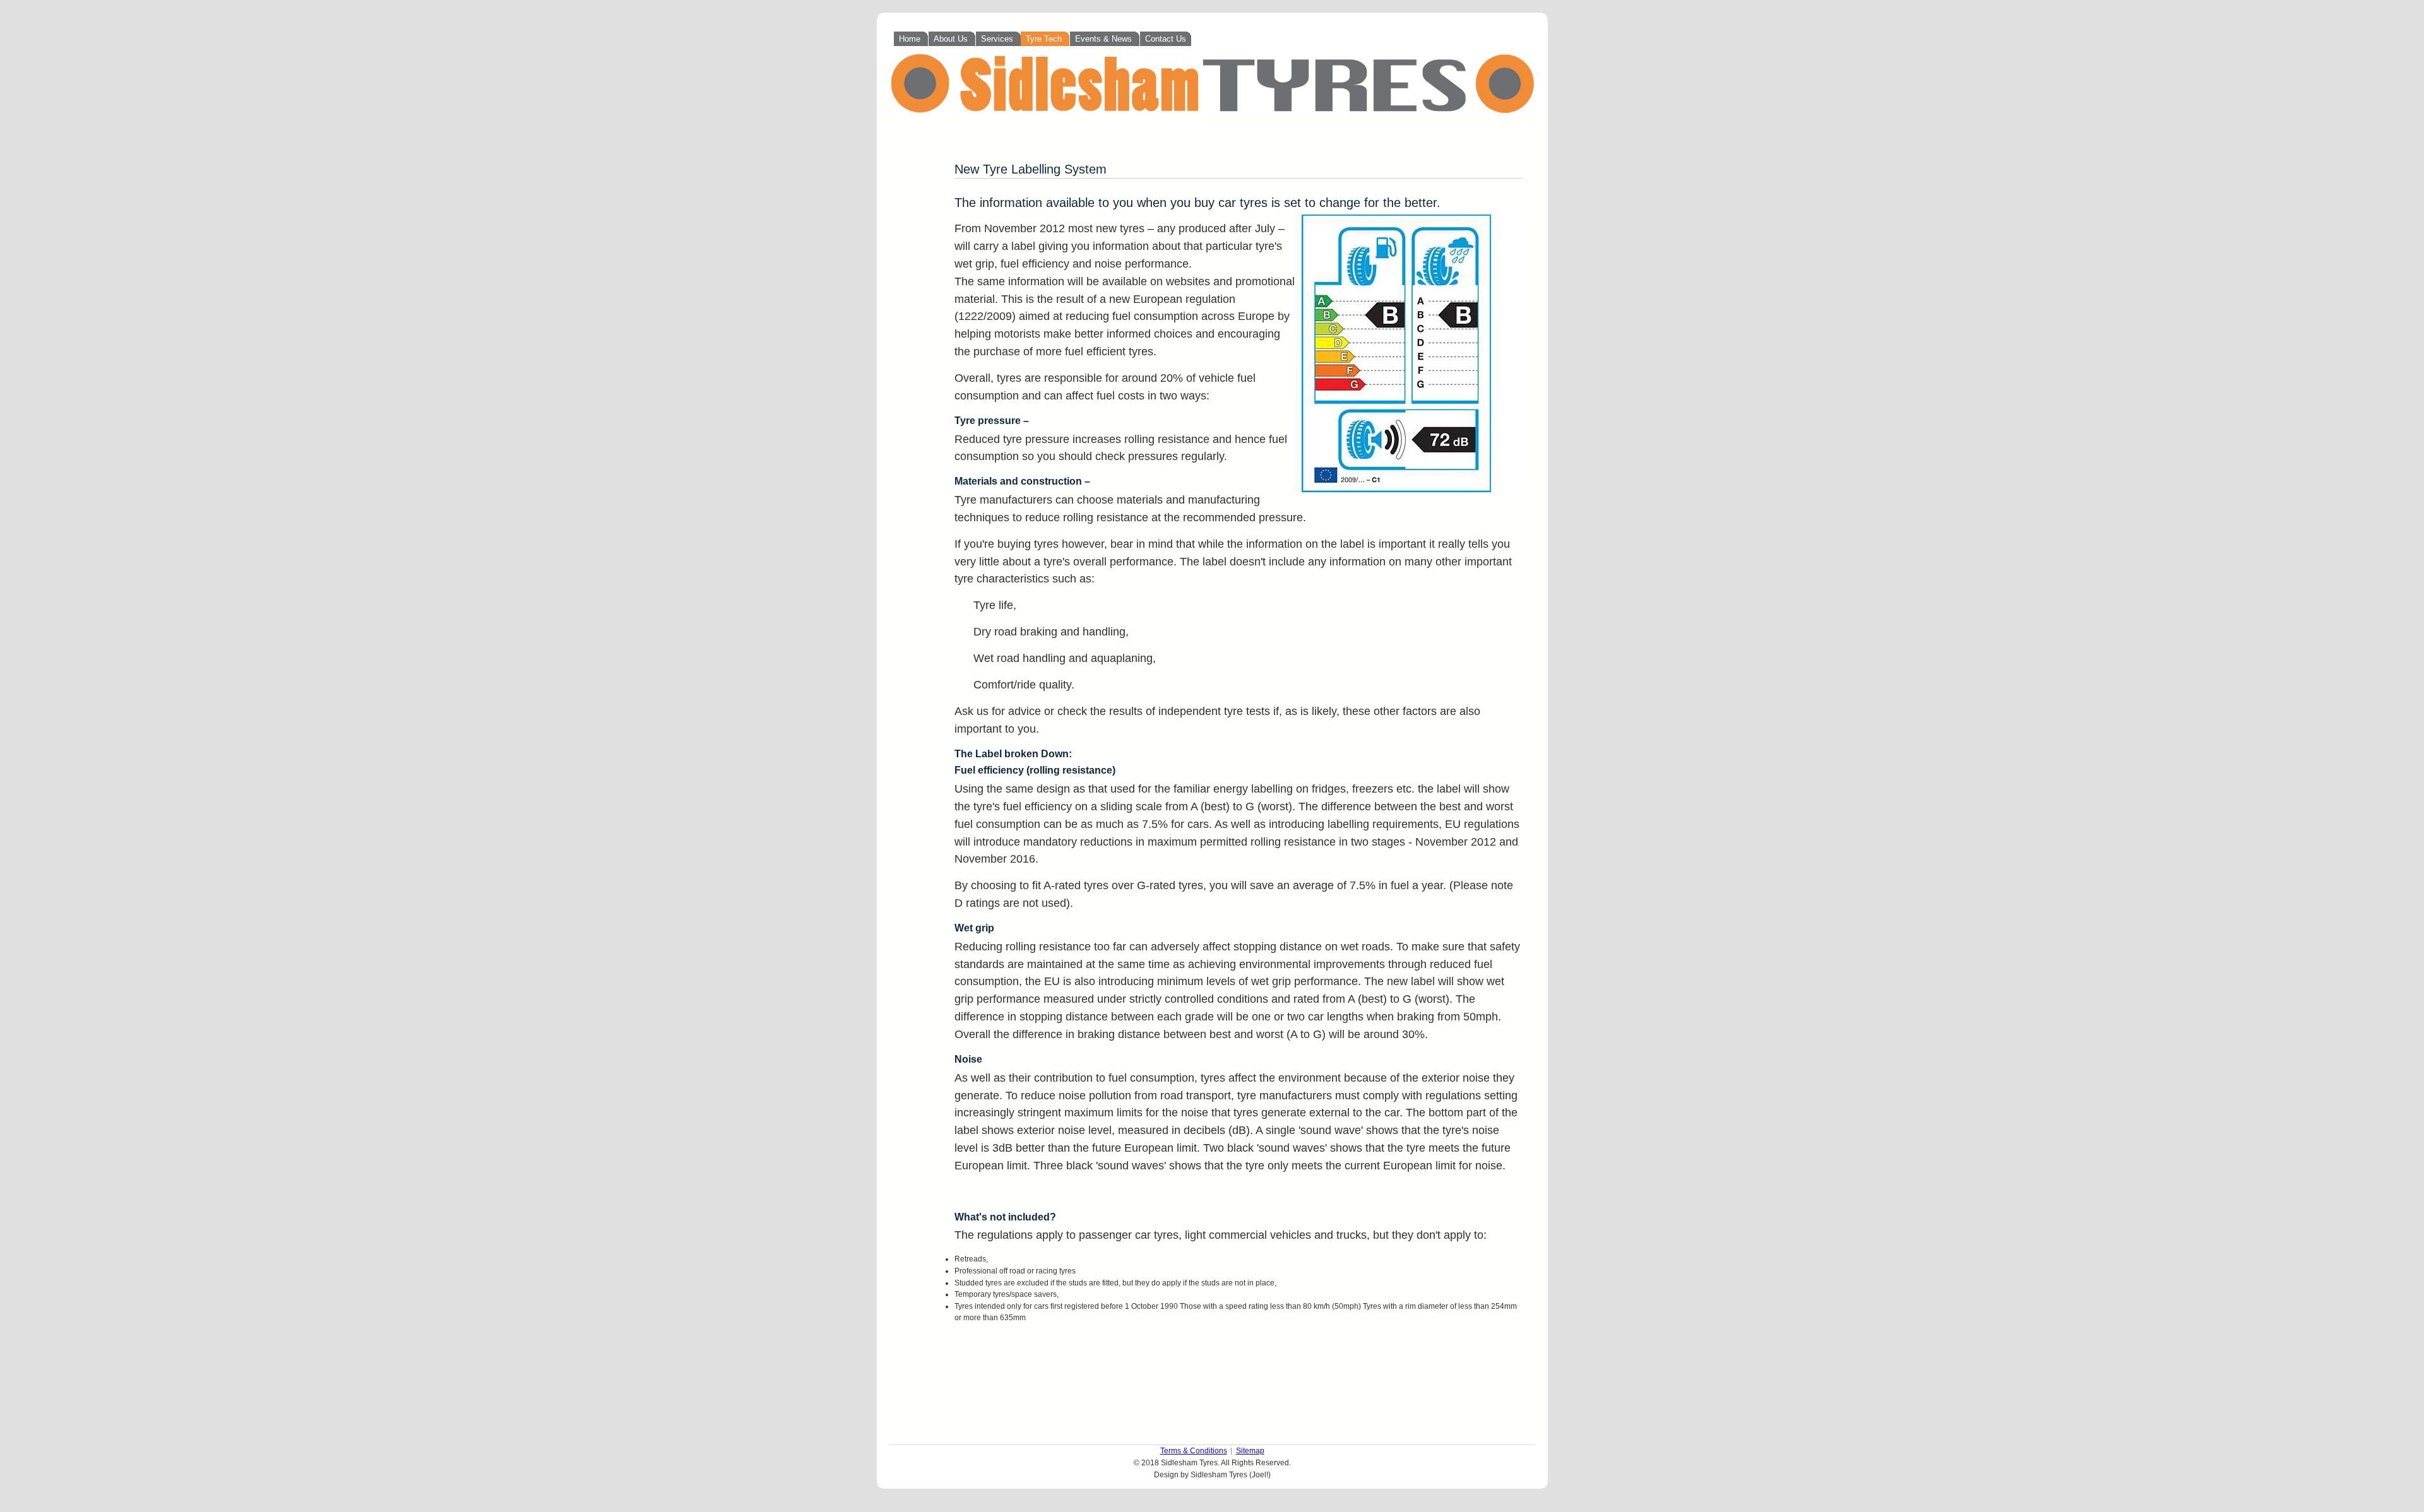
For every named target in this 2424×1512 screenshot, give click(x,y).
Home (911, 39)
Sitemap (1250, 1451)
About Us (952, 39)
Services (998, 39)
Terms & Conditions (1194, 1451)
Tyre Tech (1045, 39)
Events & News (1105, 39)
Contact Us (1166, 39)
